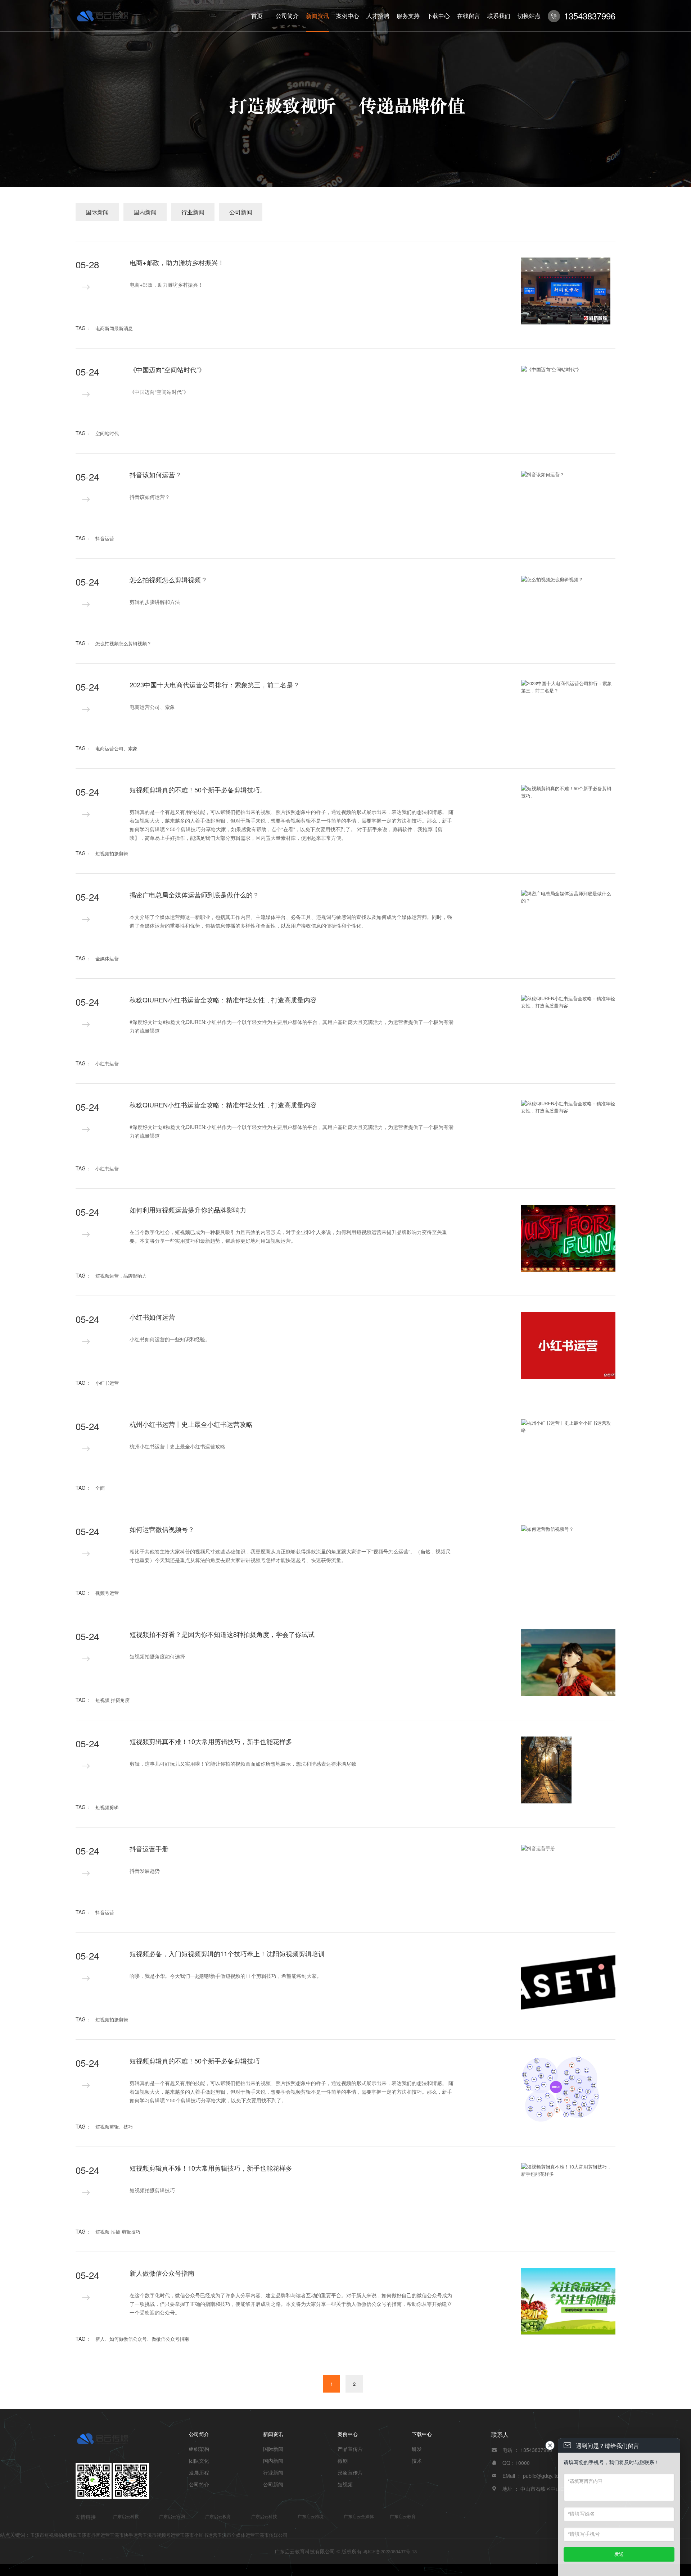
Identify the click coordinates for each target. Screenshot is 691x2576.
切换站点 (529, 16)
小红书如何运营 (152, 1317)
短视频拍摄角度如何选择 (157, 1656)
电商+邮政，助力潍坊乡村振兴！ (177, 262)
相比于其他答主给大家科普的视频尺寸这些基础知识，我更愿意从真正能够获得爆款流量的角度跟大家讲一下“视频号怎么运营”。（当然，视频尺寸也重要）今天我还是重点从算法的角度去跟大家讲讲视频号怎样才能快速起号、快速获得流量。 (290, 1556)
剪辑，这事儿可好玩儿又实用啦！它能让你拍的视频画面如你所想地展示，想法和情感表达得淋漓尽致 (243, 1763)
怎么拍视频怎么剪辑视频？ (168, 579)
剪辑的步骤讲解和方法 (155, 602)
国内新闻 (145, 212)
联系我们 (499, 16)
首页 (257, 16)
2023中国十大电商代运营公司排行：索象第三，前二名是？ (214, 684)
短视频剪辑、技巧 (114, 2127)
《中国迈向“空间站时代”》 (167, 369)
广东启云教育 (218, 2516)
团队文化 (199, 2461)
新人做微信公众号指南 (162, 2273)
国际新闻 (97, 212)
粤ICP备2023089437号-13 (390, 2551)
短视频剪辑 (107, 1807)
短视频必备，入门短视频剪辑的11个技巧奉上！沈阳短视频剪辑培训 (227, 1953)
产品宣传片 (350, 2449)
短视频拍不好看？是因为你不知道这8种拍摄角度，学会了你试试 (222, 1634)
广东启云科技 (126, 2516)
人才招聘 (378, 16)
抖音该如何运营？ (155, 474)
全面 (100, 1488)
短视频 (345, 2484)
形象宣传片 (350, 2472)
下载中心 (438, 16)
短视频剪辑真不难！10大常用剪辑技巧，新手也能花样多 (211, 1741)
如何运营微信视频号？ (162, 1529)
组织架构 (199, 2449)
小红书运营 (107, 1063)
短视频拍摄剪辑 (112, 853)
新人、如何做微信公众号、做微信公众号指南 (142, 2339)
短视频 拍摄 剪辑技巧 (118, 2232)
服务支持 (408, 16)
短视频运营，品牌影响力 (121, 1276)
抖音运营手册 (149, 1848)
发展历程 (199, 2472)
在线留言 (469, 16)
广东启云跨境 (311, 2516)
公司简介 (287, 16)
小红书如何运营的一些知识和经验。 (170, 1339)
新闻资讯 (317, 16)
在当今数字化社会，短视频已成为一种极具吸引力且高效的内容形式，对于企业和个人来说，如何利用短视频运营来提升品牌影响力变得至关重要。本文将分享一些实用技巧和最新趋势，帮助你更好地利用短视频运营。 (288, 1236)
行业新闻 (193, 212)
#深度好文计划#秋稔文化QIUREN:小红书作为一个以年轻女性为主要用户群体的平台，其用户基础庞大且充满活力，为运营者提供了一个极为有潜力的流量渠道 (292, 1026)
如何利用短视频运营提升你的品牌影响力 (188, 1210)
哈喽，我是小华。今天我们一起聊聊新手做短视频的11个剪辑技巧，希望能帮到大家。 (226, 1976)
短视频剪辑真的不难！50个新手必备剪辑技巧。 (198, 789)
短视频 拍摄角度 (112, 1700)
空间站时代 (107, 433)
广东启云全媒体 (359, 2516)
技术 (417, 2461)
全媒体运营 (107, 958)
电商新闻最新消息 (114, 328)
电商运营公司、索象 (152, 707)
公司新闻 (241, 212)
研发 (417, 2449)
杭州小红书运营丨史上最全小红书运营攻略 (191, 1424)
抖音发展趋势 (145, 1871)
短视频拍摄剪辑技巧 (152, 2190)
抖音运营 (105, 538)
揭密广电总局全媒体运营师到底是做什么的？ (194, 895)
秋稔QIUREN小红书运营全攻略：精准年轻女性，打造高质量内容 (223, 1000)
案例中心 (348, 16)
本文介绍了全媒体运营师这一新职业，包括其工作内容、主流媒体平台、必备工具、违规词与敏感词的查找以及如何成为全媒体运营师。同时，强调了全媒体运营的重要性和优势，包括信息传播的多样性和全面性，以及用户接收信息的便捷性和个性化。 (291, 921)
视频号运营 (107, 1593)
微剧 (343, 2461)
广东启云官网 (172, 2516)
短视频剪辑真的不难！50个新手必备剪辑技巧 (195, 2061)
